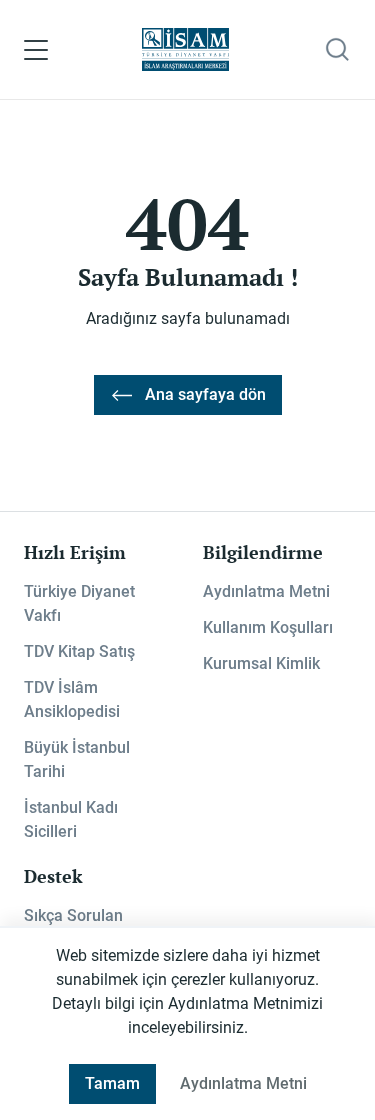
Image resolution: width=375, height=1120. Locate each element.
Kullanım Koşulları (268, 627)
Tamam (112, 1083)
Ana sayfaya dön (205, 394)
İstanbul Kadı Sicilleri (71, 819)
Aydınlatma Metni (266, 591)
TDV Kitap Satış (79, 651)
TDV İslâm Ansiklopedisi (72, 699)
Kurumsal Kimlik (261, 663)
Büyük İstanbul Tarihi (77, 759)
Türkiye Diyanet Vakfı (79, 603)
